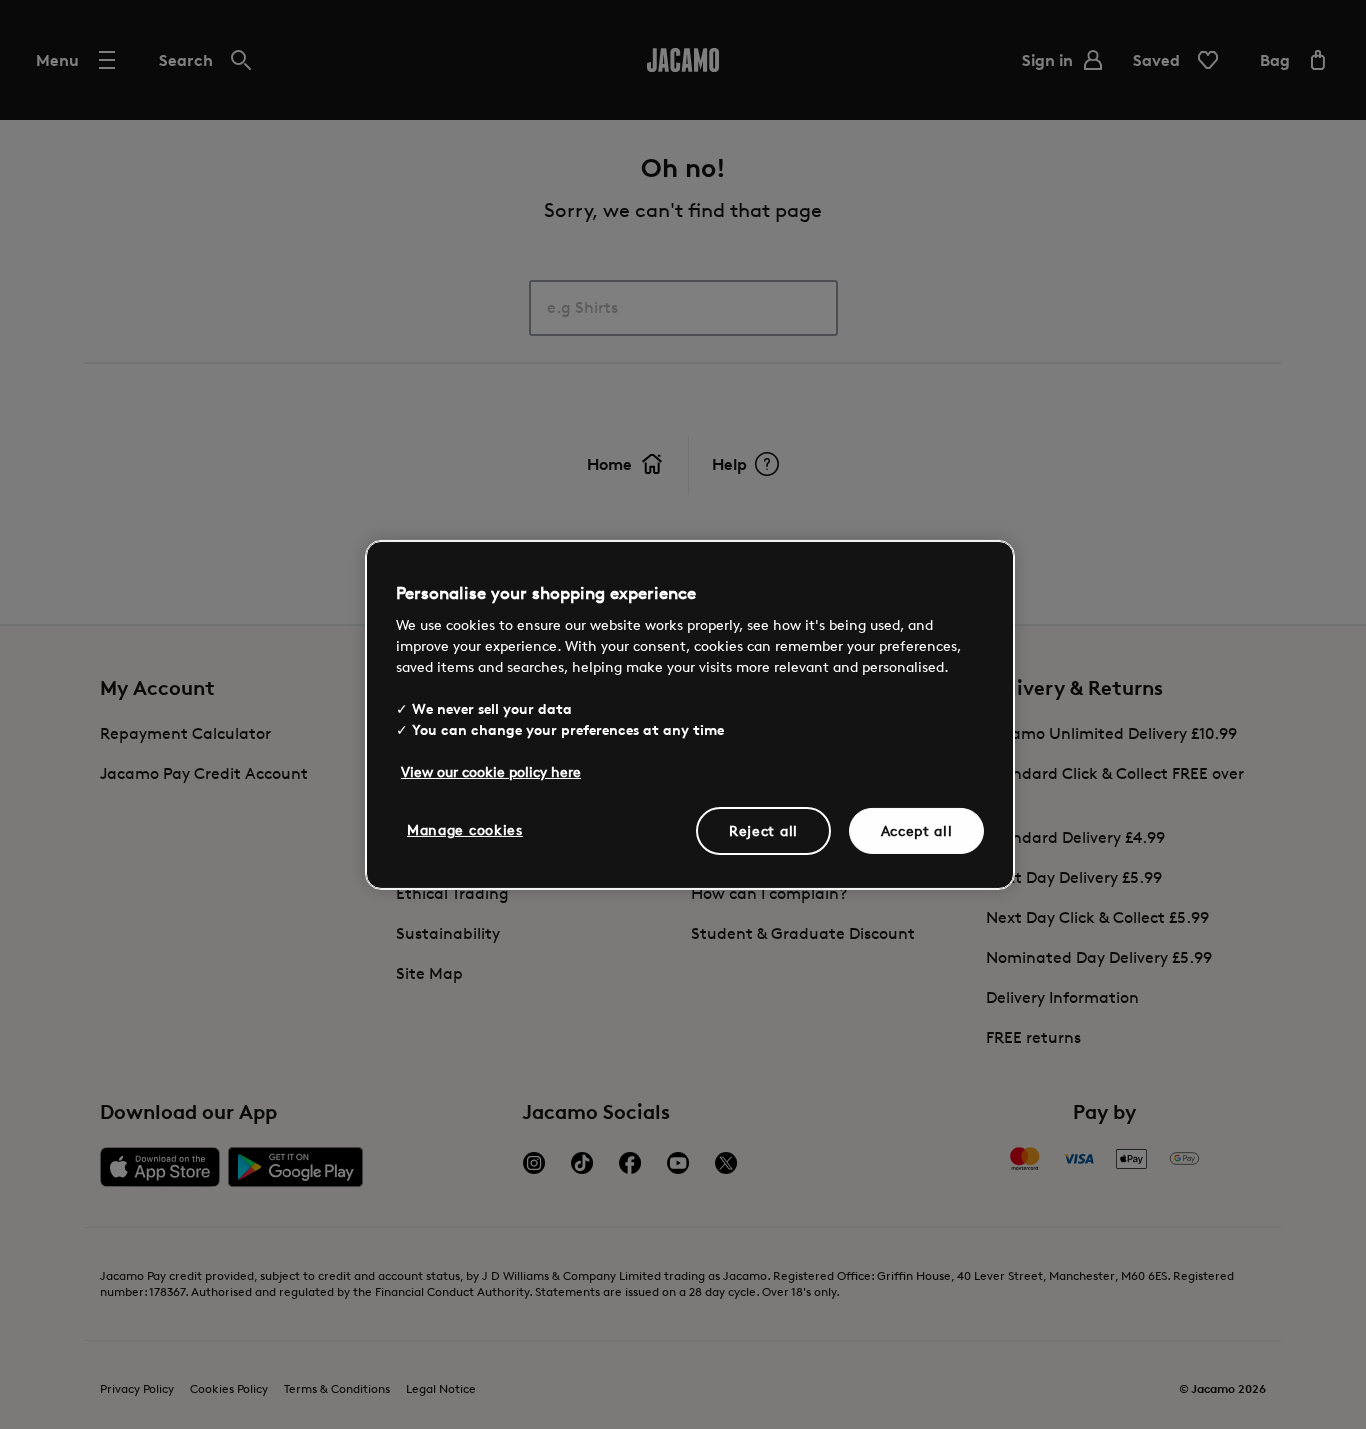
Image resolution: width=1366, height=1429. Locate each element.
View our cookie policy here (491, 771)
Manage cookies (465, 829)
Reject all (763, 830)
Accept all (917, 830)
